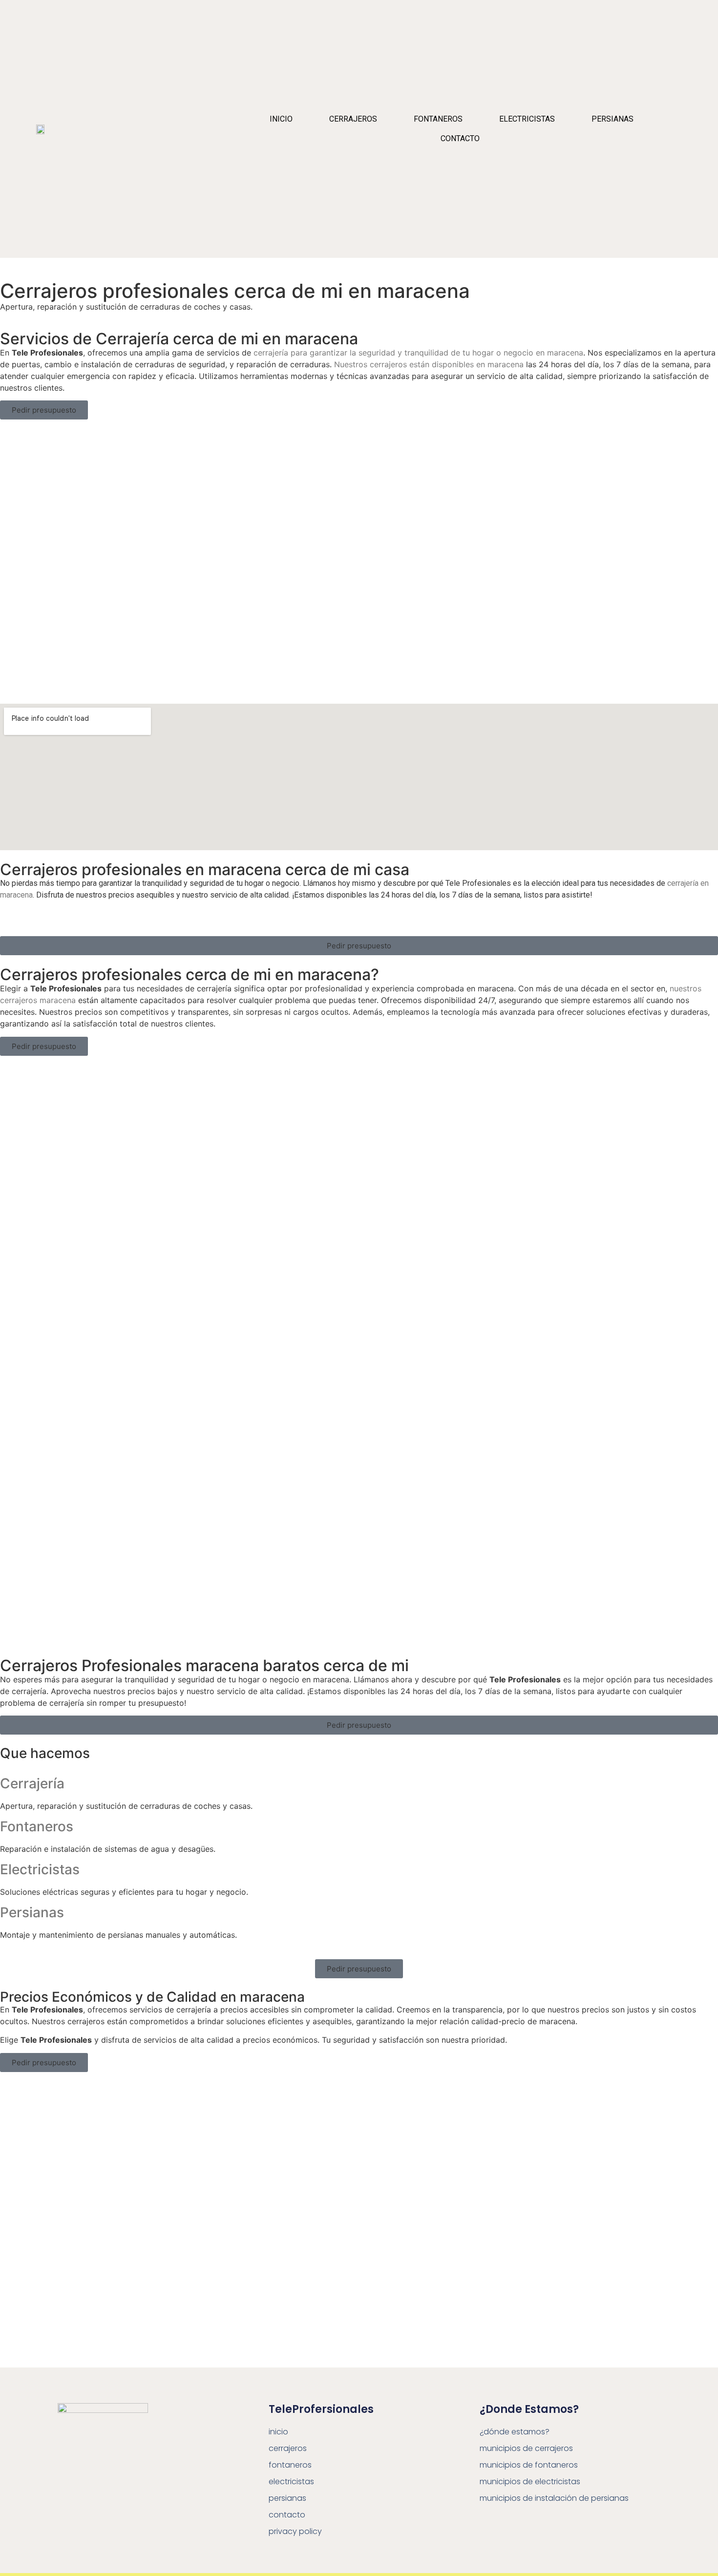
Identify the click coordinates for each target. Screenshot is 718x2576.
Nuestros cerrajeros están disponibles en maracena (429, 364)
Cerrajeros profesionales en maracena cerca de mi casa (205, 869)
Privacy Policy (295, 2531)
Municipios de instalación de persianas (554, 2498)
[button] (44, 410)
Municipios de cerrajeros (526, 2448)
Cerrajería (32, 1783)
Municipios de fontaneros (529, 2465)
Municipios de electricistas (530, 2482)
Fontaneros (438, 119)
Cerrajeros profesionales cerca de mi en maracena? (190, 974)
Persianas (612, 119)
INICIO (281, 119)
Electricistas (527, 119)
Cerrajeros (353, 119)
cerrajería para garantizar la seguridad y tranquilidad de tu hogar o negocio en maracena (418, 353)
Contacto (460, 138)
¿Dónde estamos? (515, 2432)
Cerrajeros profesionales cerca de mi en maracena (235, 291)
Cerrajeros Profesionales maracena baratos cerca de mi (204, 1665)
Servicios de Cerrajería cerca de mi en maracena (179, 339)
